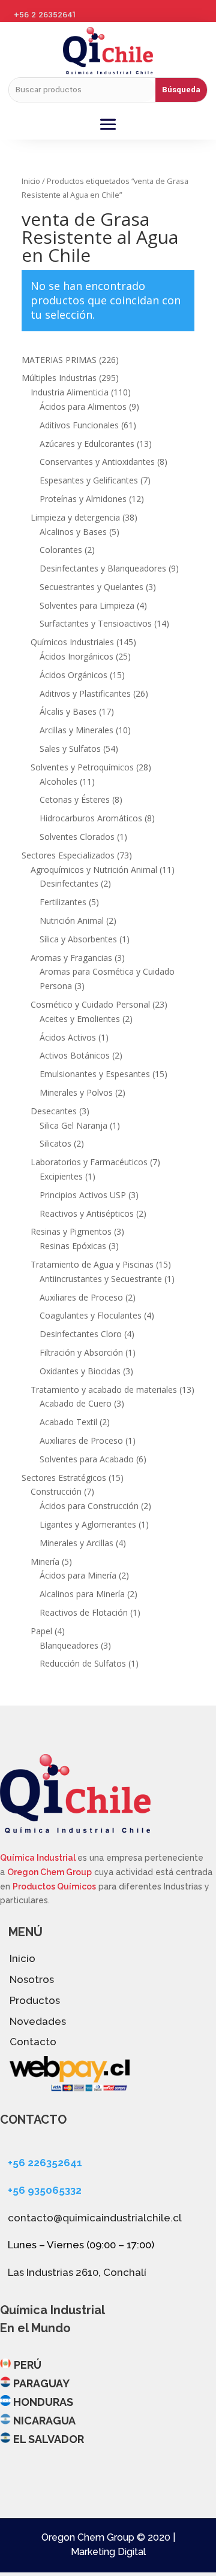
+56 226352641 (45, 2163)
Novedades (38, 2021)
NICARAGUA (44, 2421)
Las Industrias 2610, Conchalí (77, 2272)
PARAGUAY (41, 2383)
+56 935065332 (45, 2190)
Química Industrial (39, 1858)
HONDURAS (43, 2402)
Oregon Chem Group (49, 1872)
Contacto (33, 2042)
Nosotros (32, 1979)
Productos (35, 2000)
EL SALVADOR (49, 2439)
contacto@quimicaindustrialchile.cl (95, 2218)
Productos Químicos (54, 1886)
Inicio (31, 181)
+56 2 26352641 (45, 15)
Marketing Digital (108, 2552)
